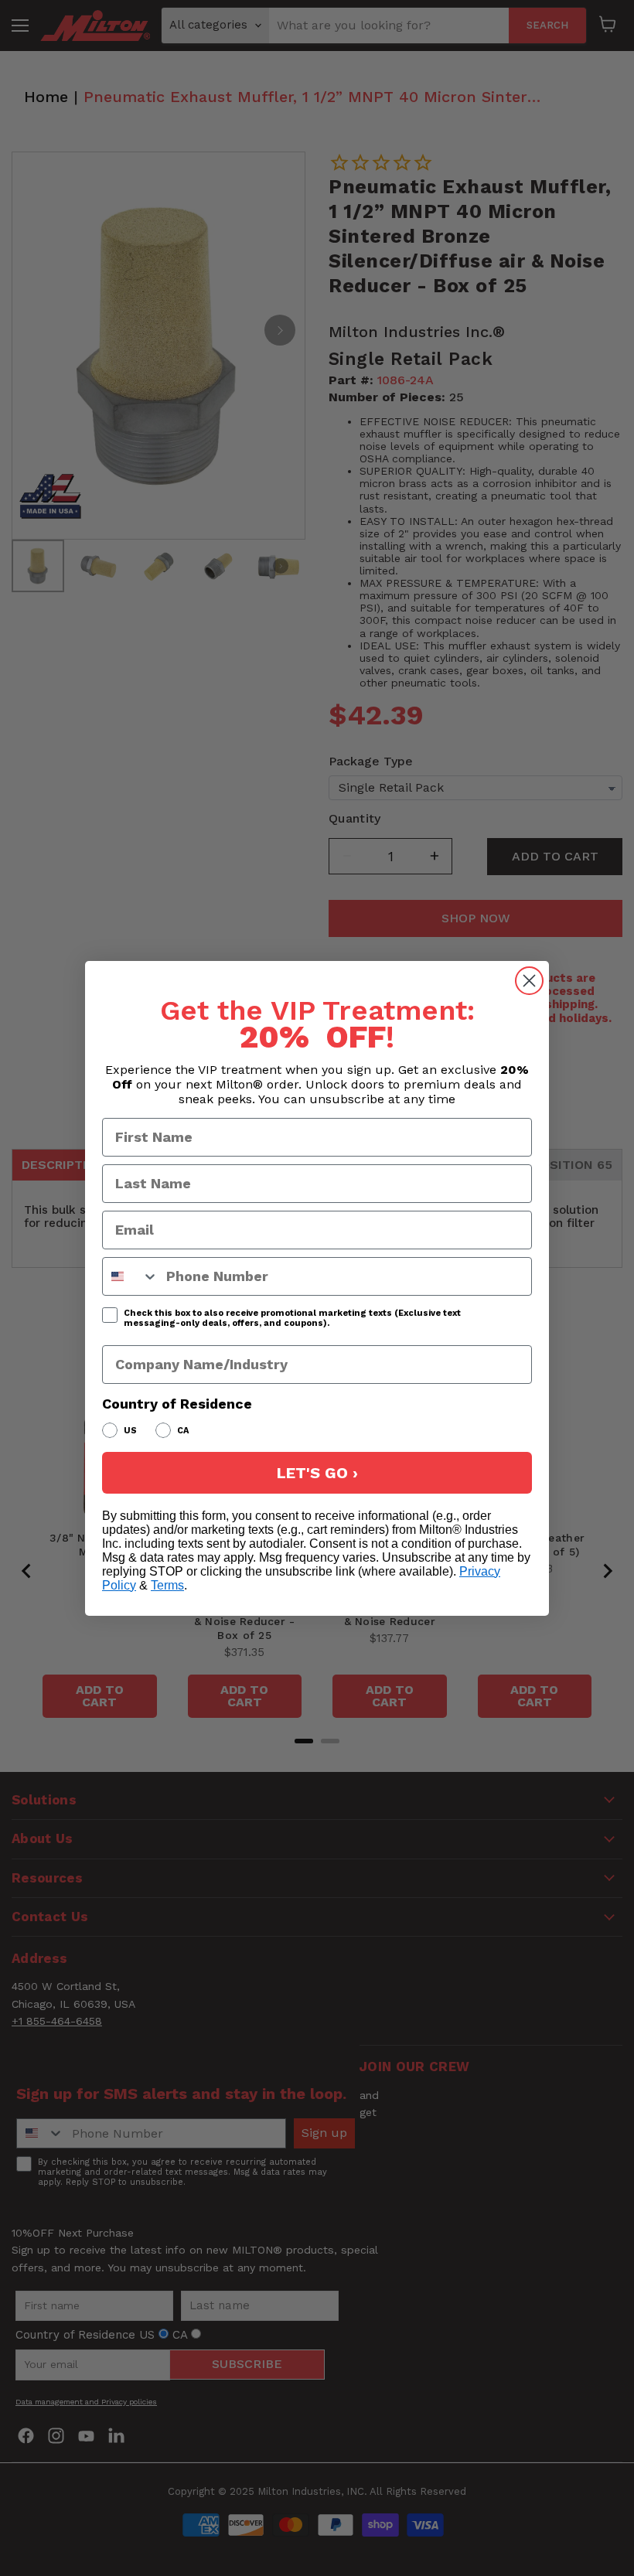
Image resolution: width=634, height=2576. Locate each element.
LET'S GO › (317, 1473)
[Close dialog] (529, 981)
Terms (167, 1585)
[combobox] (131, 1276)
